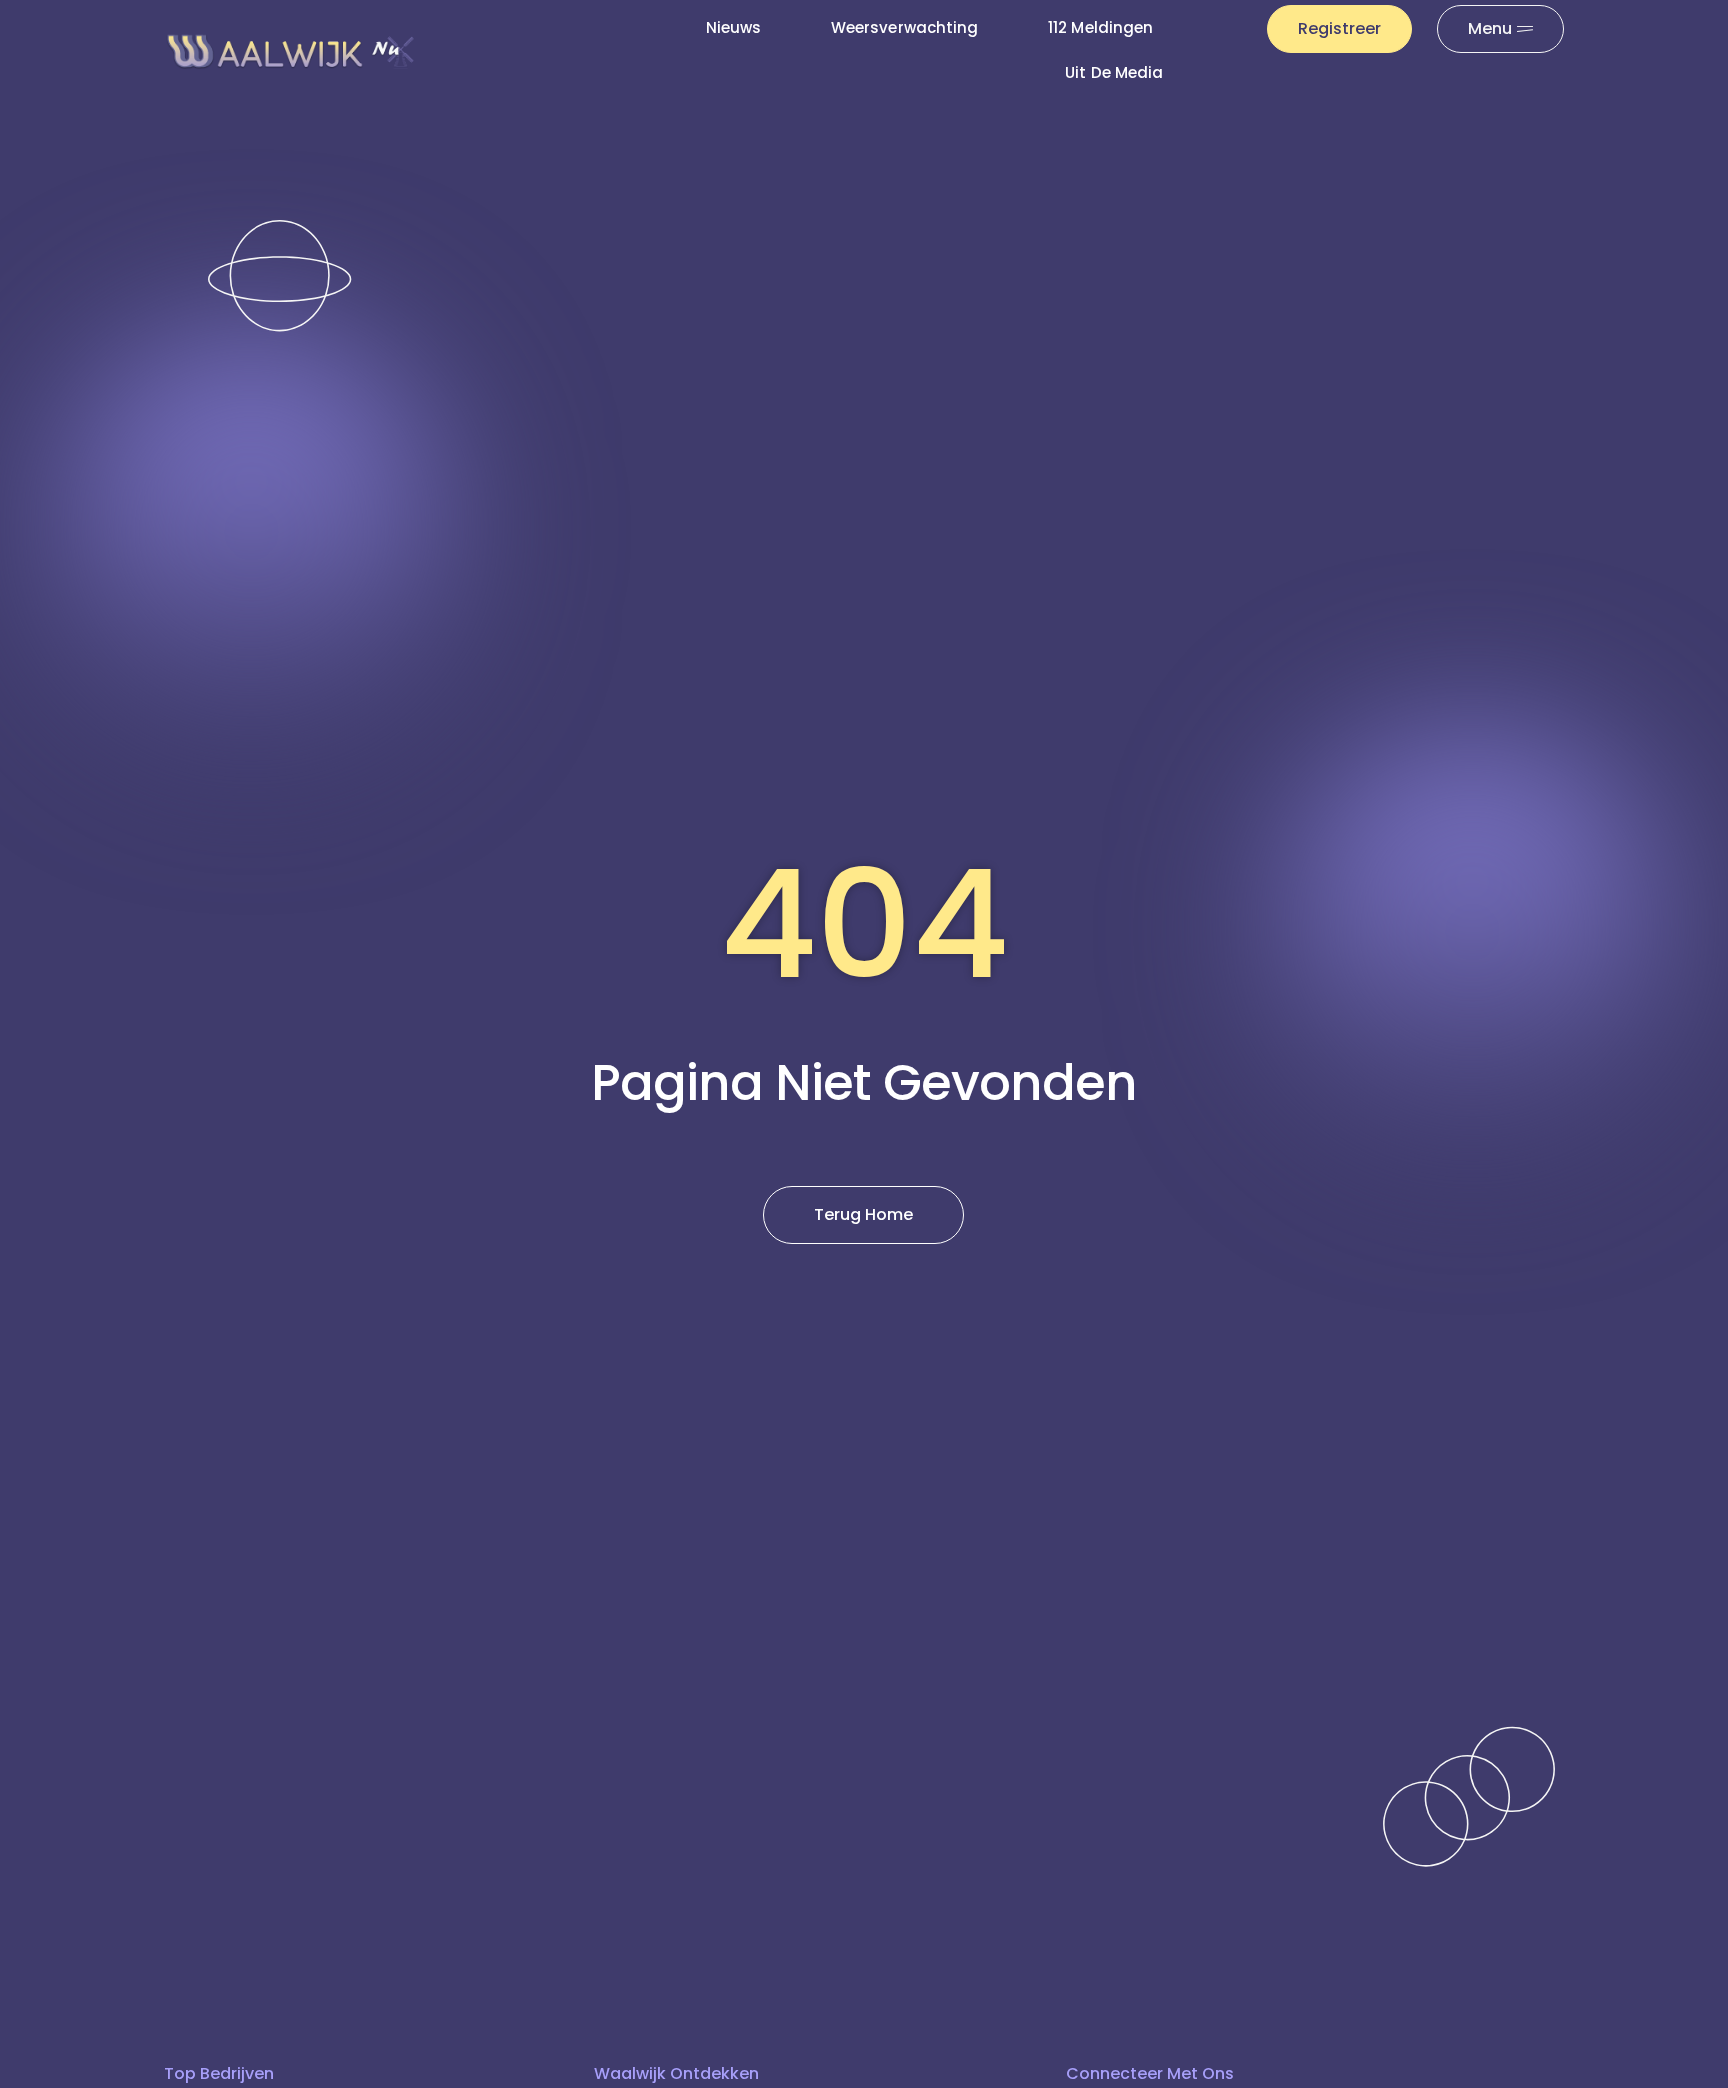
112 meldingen (1100, 27)
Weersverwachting (904, 27)
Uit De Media (1114, 72)
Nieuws (733, 27)
